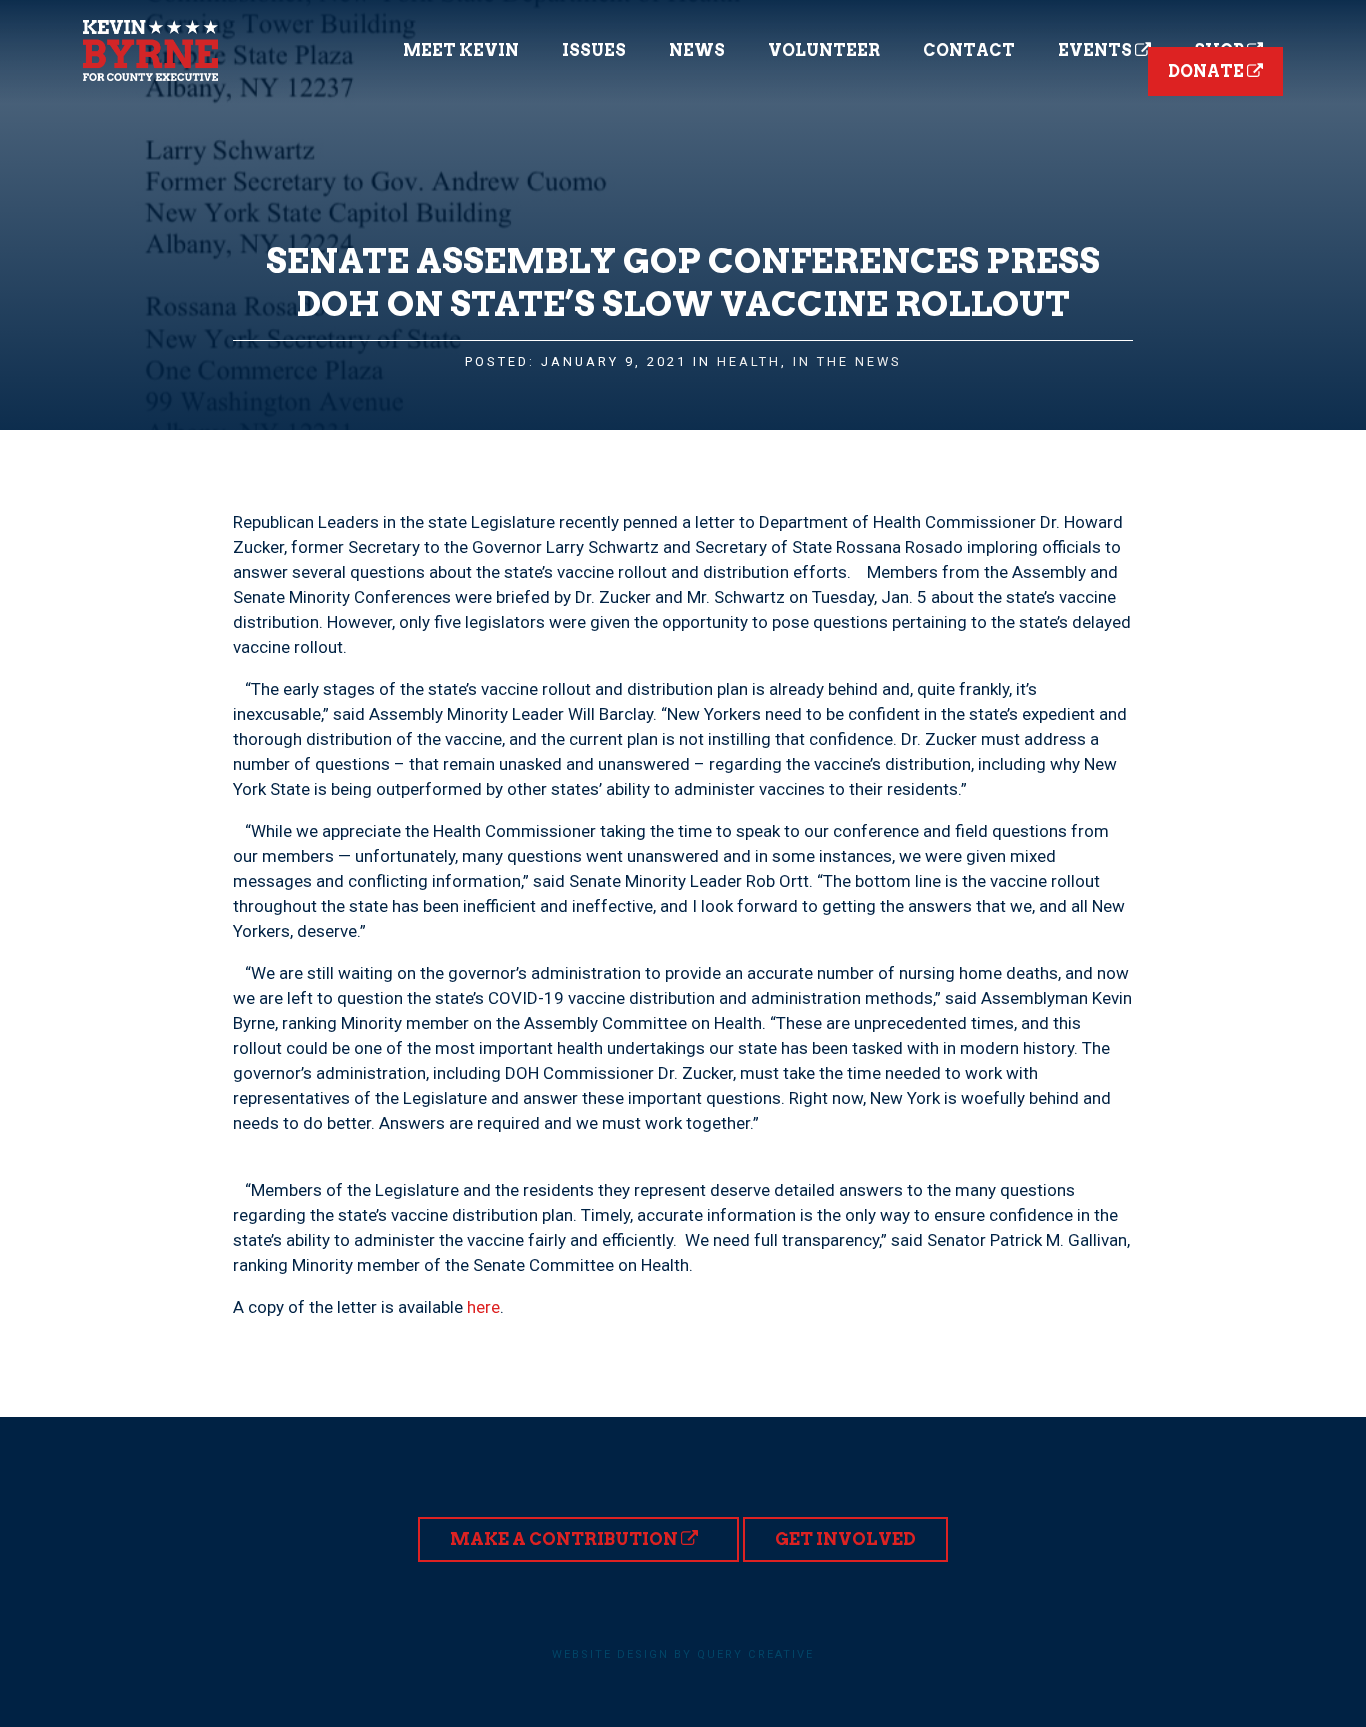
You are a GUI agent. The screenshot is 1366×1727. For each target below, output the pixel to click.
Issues (594, 50)
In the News (847, 361)
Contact (969, 50)
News (697, 50)
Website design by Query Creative (683, 1654)
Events (1096, 50)
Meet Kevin (461, 50)
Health (749, 361)
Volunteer (824, 50)
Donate (1207, 71)
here (483, 1307)
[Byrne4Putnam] (150, 50)
